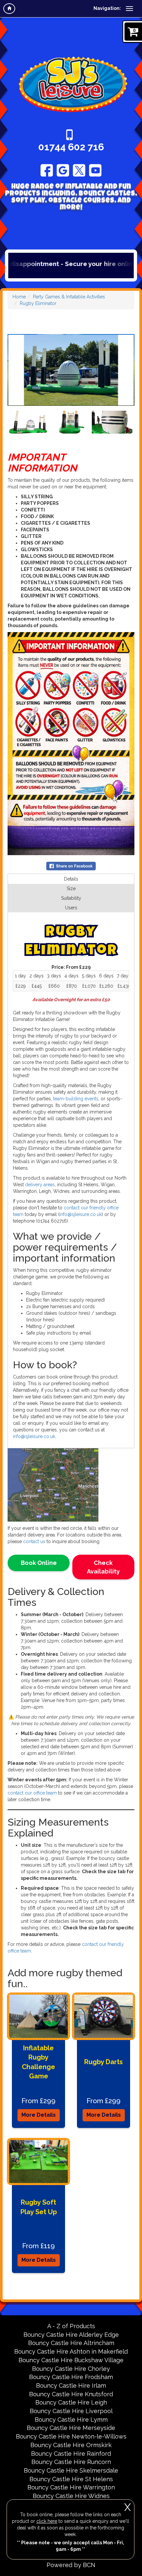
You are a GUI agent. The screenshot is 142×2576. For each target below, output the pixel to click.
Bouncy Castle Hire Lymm (71, 2420)
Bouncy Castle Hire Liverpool (71, 2411)
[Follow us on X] (79, 170)
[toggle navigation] (129, 9)
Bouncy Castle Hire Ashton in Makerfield (71, 2351)
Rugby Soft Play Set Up (39, 2207)
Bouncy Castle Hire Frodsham (71, 2377)
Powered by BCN (71, 2565)
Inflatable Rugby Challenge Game (38, 2062)
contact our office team (32, 1793)
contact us (34, 1541)
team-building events (76, 1099)
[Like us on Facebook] (47, 170)
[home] (9, 9)
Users (71, 908)
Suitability (71, 898)
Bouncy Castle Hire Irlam (71, 2386)
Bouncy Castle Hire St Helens (71, 2479)
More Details (39, 2115)
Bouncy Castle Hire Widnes (71, 2496)
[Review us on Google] (63, 170)
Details (71, 879)
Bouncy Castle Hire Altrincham (71, 2343)
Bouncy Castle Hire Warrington (71, 2487)
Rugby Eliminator (38, 303)
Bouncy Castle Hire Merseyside (71, 2428)
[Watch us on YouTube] (95, 170)
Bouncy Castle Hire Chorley (71, 2369)
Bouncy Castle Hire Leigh (71, 2402)
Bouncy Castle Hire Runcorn (71, 2462)
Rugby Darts (104, 2062)
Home (19, 297)
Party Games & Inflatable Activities (69, 297)
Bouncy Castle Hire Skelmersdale (71, 2470)
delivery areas (40, 1185)
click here (47, 2521)
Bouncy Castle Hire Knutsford (71, 2394)
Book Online (39, 1563)
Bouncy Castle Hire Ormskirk (71, 2445)
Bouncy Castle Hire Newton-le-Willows (71, 2436)
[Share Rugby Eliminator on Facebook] (71, 866)
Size (71, 889)
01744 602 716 (71, 147)
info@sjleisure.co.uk (34, 1436)
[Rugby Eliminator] (71, 370)
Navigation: (107, 8)
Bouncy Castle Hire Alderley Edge (71, 2335)
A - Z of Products (71, 2326)
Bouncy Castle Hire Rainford (71, 2454)
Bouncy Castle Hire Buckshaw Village (71, 2360)
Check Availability (103, 1567)
